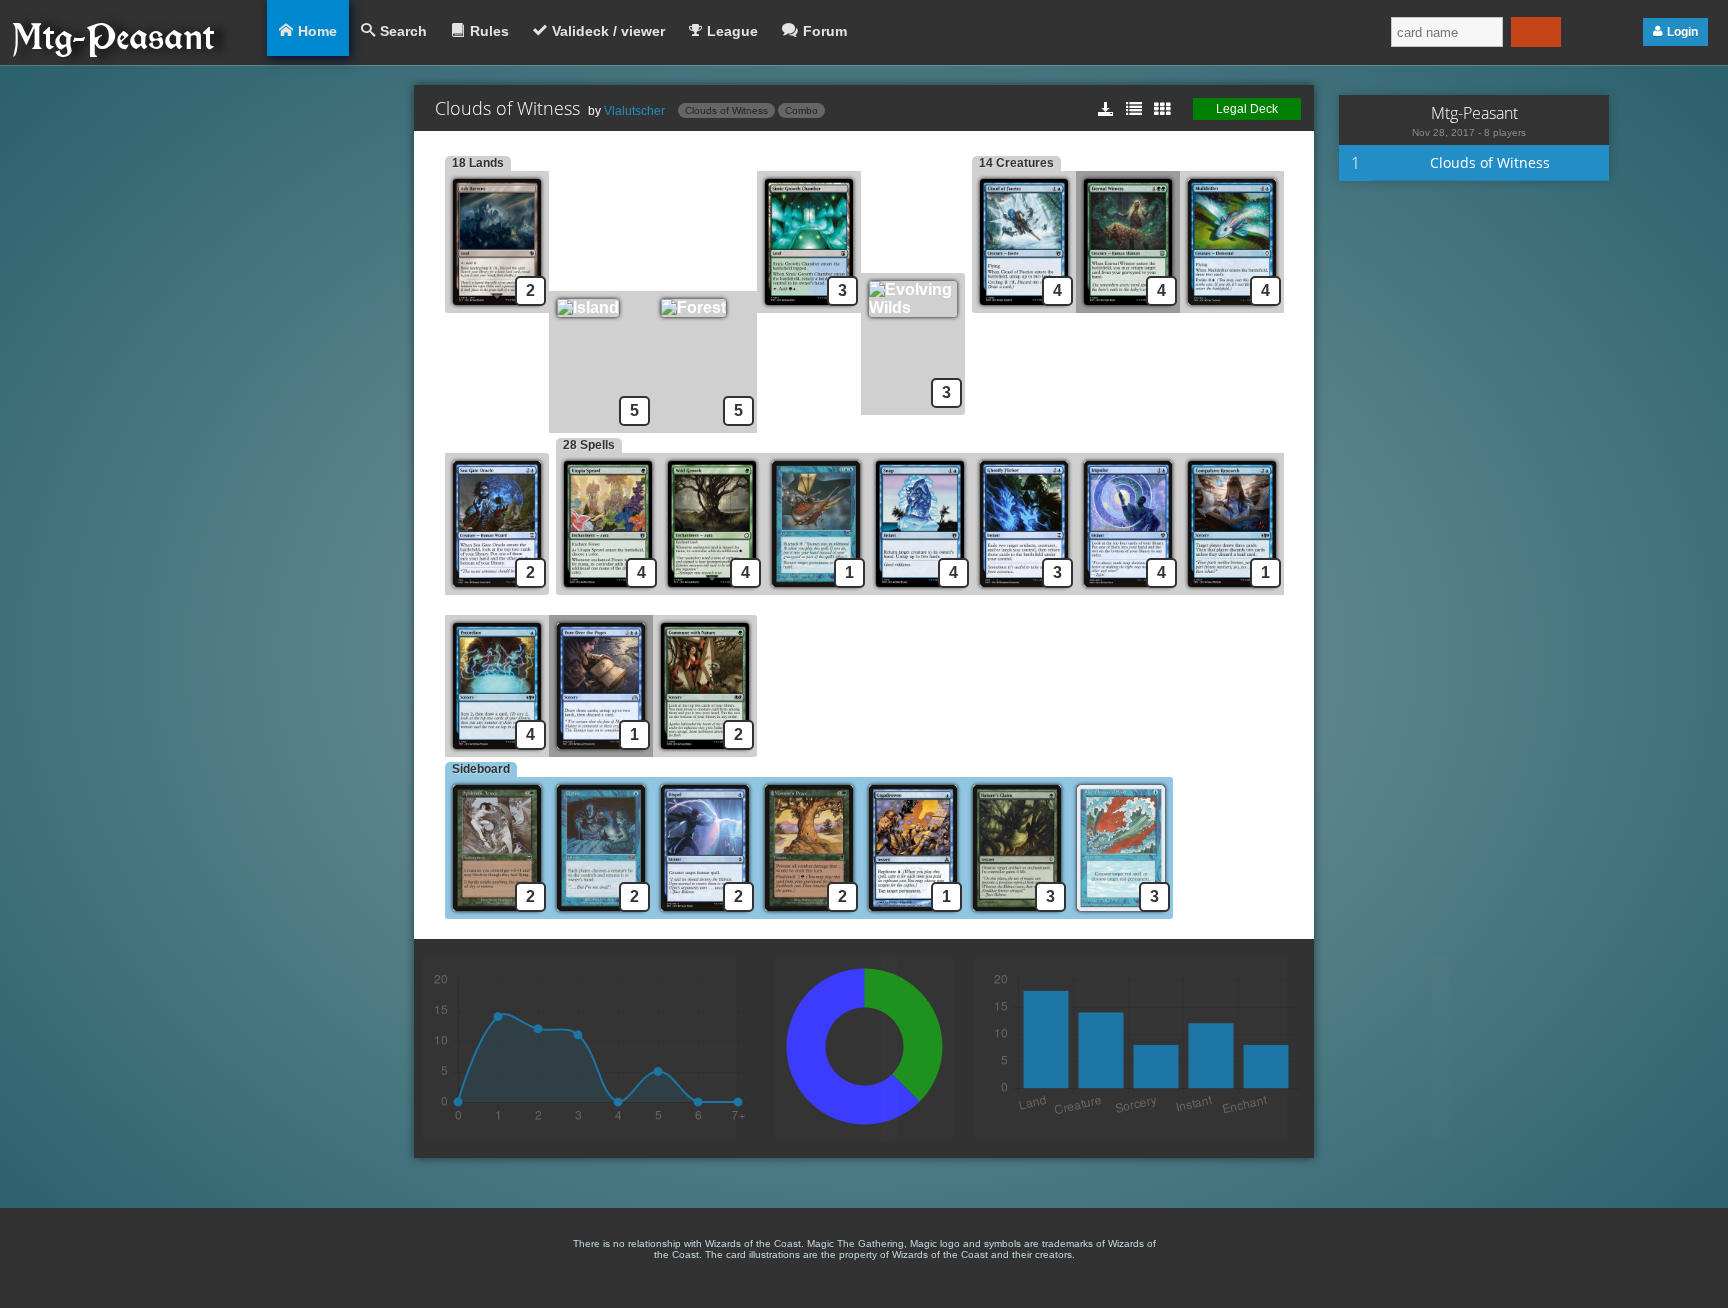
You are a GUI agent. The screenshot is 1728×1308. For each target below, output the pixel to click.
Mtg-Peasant (1474, 113)
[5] (601, 307)
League (732, 31)
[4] (1128, 307)
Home (317, 31)
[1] (816, 589)
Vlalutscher (634, 111)
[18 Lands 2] (497, 307)
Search (403, 31)
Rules (489, 31)
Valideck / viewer (608, 31)
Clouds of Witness (726, 110)
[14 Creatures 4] (1024, 307)
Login (1682, 32)
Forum (825, 31)
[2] (500, 589)
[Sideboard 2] (497, 913)
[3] (809, 307)
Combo (801, 110)
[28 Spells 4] (608, 589)
